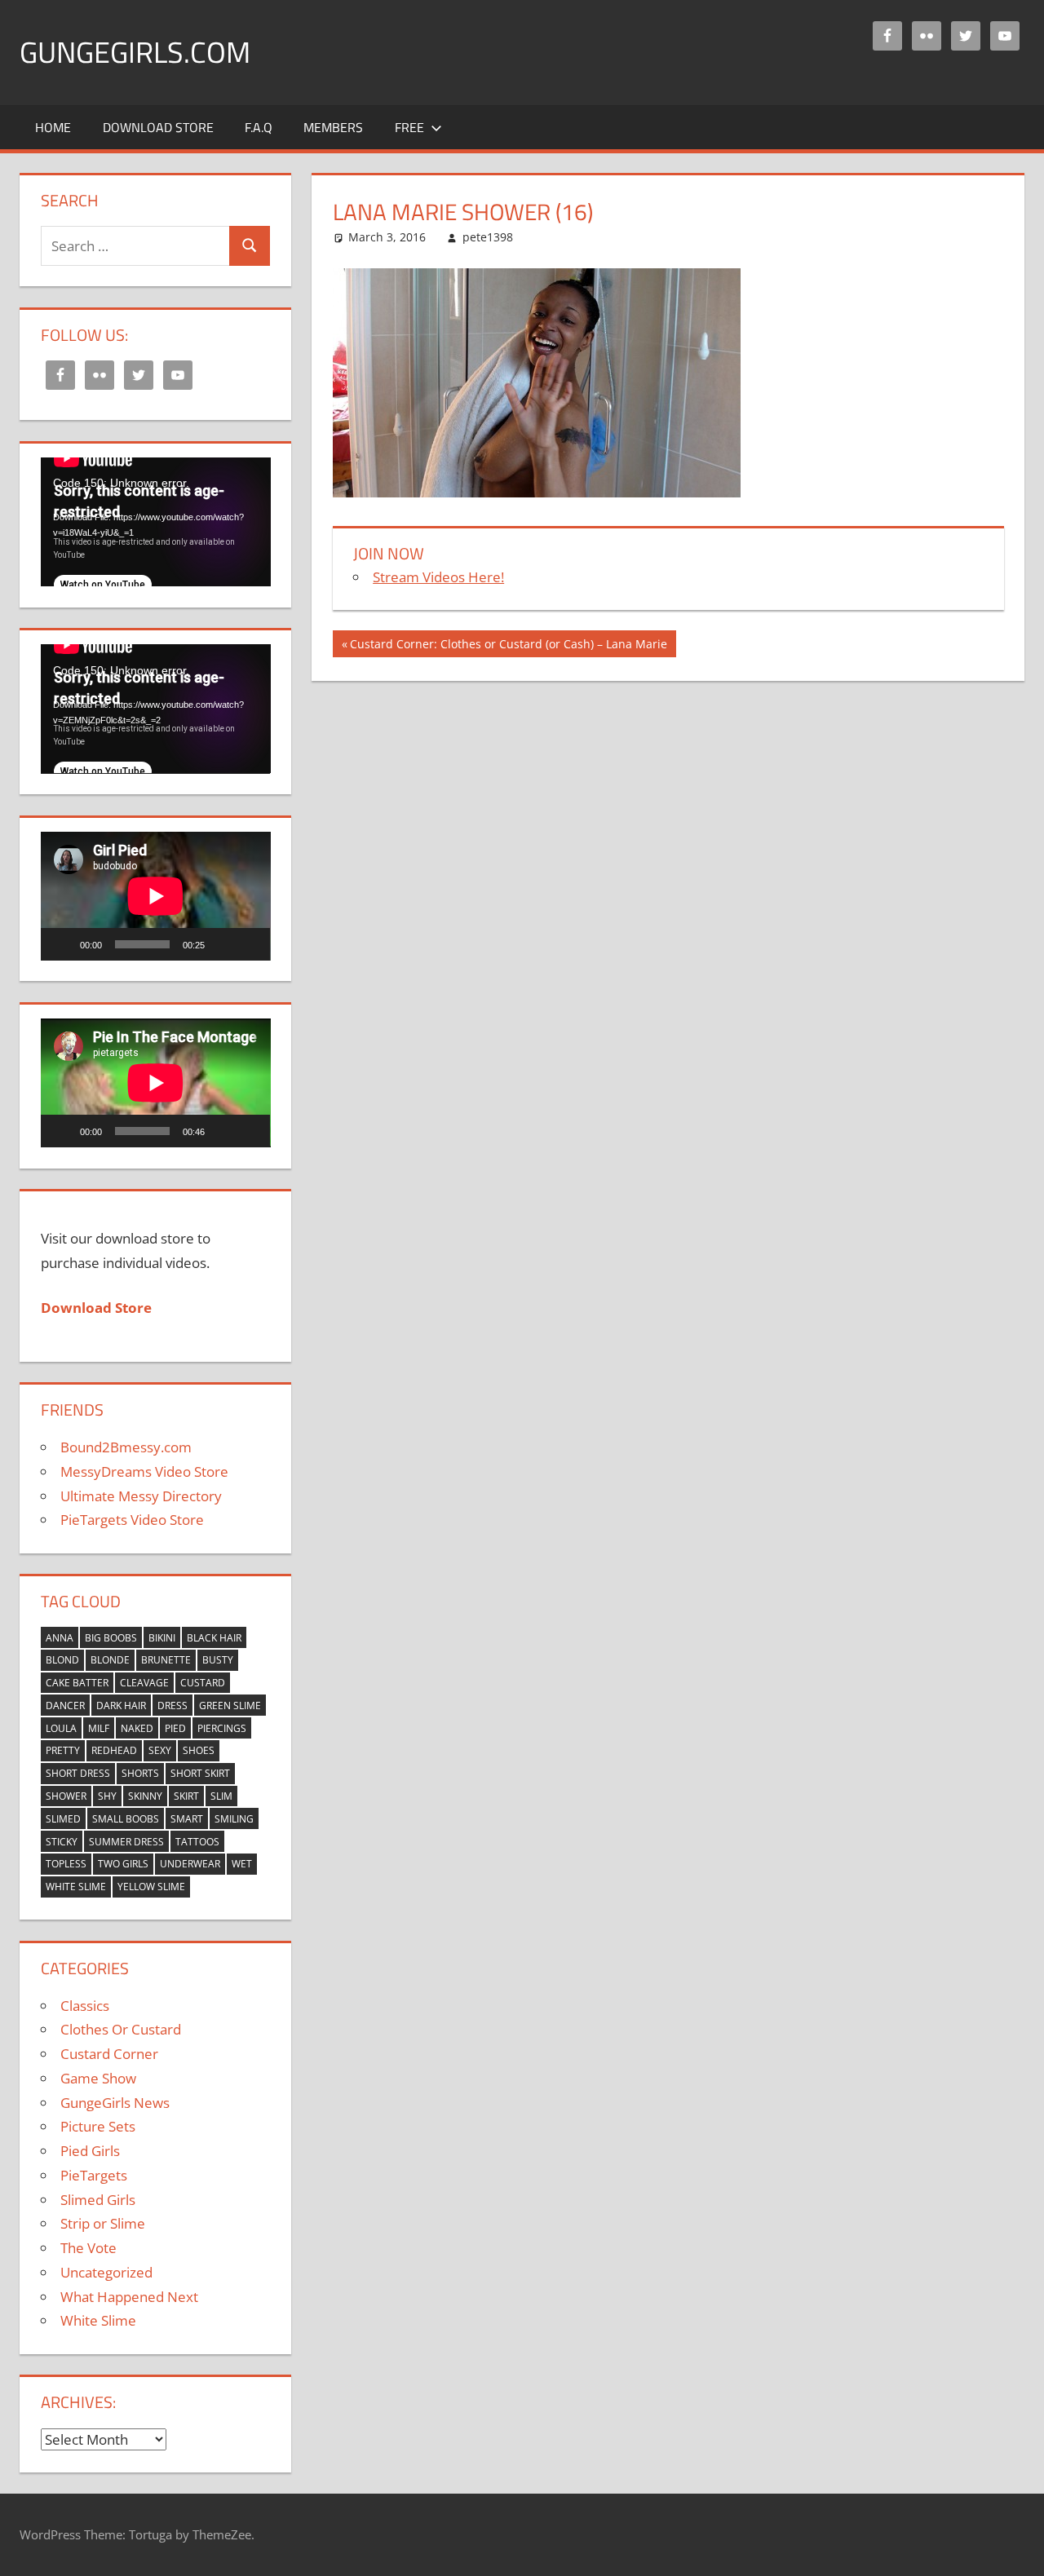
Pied (175, 1728)
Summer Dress (126, 1842)
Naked (137, 1728)
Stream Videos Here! (438, 577)
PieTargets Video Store (132, 1520)
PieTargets (94, 2175)
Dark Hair (121, 1706)
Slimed (63, 1819)
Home (53, 127)
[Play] (62, 944)
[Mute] (223, 944)
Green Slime (230, 1706)
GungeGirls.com (135, 52)
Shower (66, 1796)
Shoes (199, 1750)
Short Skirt (200, 1773)
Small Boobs (126, 1819)
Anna (60, 1638)
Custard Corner (109, 2054)
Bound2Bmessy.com (126, 1447)
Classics (85, 2006)
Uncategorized (106, 2272)
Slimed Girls (98, 2200)
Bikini (162, 1638)
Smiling (234, 1819)
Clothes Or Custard (121, 2029)
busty (218, 1660)
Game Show (98, 2078)
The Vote (88, 2248)
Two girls (123, 1864)
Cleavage (144, 1683)
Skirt (186, 1796)
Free (409, 127)
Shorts (140, 1773)
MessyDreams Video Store (144, 1471)
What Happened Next (129, 2297)
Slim (221, 1796)
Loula (61, 1728)
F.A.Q (259, 127)
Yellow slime (151, 1887)
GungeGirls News (115, 2103)
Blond (62, 1660)
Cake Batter (77, 1683)
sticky (62, 1842)
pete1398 (488, 237)
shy (107, 1796)
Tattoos (197, 1842)
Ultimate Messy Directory (141, 1496)
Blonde (110, 1660)
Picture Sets (98, 2126)
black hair (214, 1638)
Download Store (158, 127)
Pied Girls (90, 2151)
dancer (65, 1706)
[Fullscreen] (249, 944)
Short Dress (78, 1773)
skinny (145, 1796)
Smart (187, 1819)
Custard (203, 1683)
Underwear (190, 1864)
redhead (114, 1750)
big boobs (111, 1638)
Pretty (63, 1750)
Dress (173, 1706)
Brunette (166, 1660)
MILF (99, 1728)
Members (333, 127)
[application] (156, 522)
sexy (160, 1750)
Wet (242, 1864)
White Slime (76, 1887)
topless (66, 1864)
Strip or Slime (103, 2223)
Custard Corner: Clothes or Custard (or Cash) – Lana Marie (508, 646)
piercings (222, 1728)
